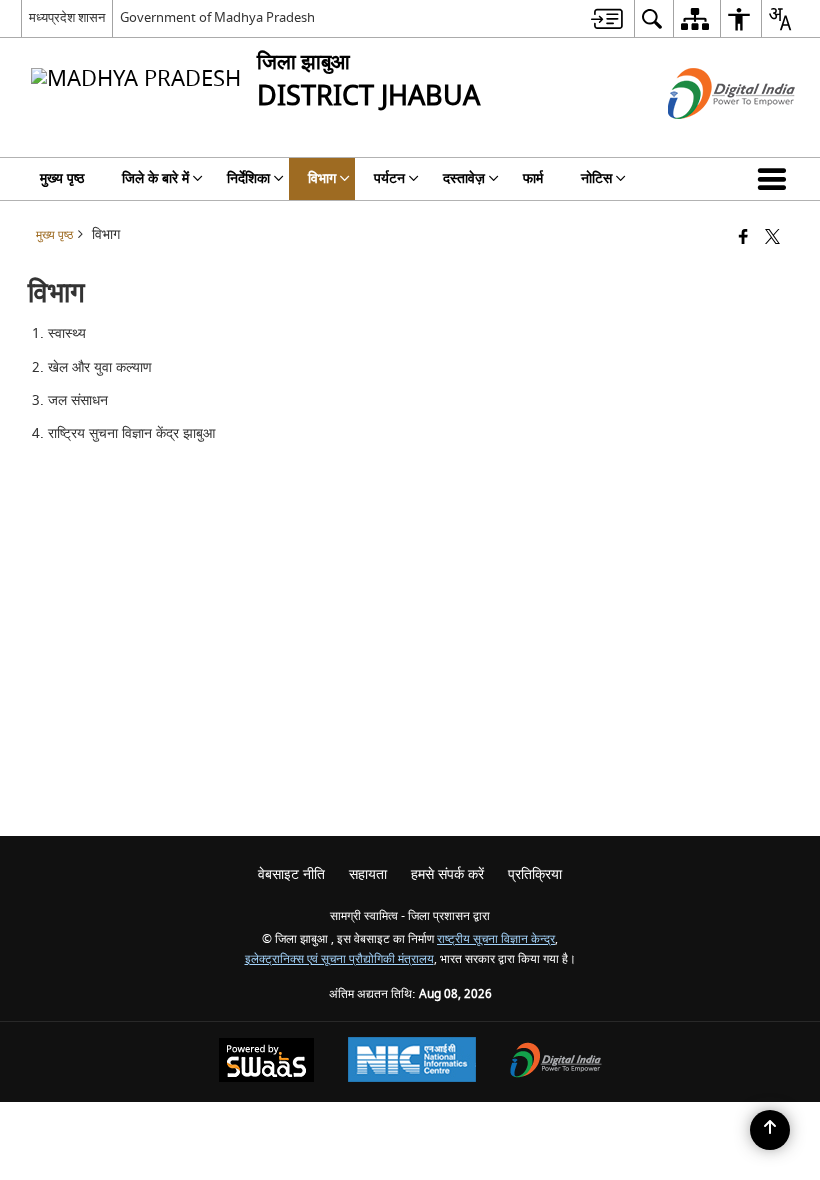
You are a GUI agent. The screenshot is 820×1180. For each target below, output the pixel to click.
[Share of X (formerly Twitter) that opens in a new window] (772, 238)
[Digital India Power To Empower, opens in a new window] (556, 1062)
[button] (776, 179)
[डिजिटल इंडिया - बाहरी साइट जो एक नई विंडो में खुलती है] (706, 136)
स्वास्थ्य (67, 333)
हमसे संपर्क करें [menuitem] (447, 874)
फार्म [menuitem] (533, 178)
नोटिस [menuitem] (596, 178)
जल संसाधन (78, 400)
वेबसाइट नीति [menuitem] (291, 874)
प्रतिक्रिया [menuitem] (535, 874)
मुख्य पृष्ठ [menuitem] (62, 178)
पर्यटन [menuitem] (389, 178)
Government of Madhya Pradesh (217, 17)
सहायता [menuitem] (368, 874)
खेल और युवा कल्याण (100, 367)
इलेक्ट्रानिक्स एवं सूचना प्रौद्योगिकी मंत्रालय (339, 959)
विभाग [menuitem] (322, 178)
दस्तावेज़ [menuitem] (464, 178)
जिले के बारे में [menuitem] (155, 178)
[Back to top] (770, 1130)
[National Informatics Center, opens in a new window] (412, 1062)
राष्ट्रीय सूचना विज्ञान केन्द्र (496, 939)
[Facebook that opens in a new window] (743, 238)
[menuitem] (607, 18)
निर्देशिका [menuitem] (248, 178)
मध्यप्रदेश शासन (67, 17)
